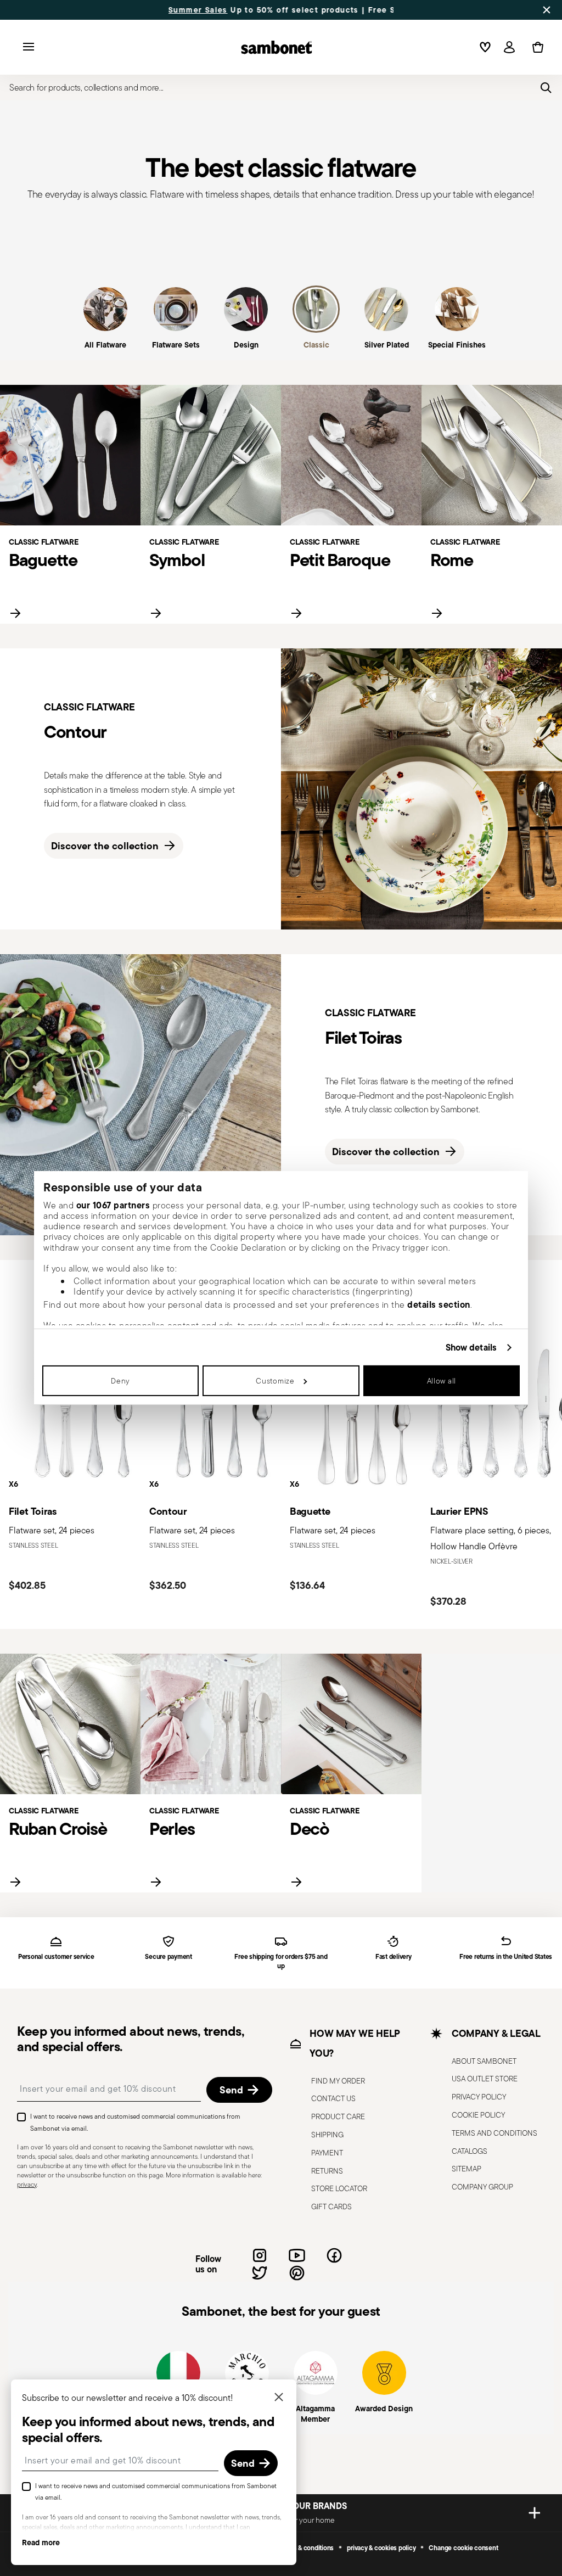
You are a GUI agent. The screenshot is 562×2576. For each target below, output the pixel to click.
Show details (471, 1348)
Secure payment (168, 1957)
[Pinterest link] (297, 2273)
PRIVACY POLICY (479, 2097)
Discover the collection (105, 846)
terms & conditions (307, 2548)
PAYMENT (327, 2153)
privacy (27, 2184)
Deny (120, 1381)
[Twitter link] (260, 2273)
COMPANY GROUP (482, 2187)
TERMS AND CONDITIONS (494, 2133)
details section (439, 1304)
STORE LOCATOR (339, 2189)
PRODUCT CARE (338, 2117)
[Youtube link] (297, 2255)
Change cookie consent (463, 2548)
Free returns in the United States (506, 1957)
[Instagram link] (260, 2255)
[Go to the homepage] (277, 47)
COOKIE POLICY (478, 2115)
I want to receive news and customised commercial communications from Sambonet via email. (135, 2123)
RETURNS (327, 2171)
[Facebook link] (334, 2255)
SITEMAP (467, 2169)
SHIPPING (327, 2135)
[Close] (279, 2398)
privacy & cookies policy (381, 2548)
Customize (275, 1381)
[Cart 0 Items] (536, 47)
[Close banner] (547, 10)
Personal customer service (56, 1957)
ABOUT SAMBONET (484, 2061)
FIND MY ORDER (338, 2081)
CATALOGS (470, 2151)
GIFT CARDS (331, 2207)
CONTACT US (333, 2099)
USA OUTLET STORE (485, 2079)
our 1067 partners (113, 1205)
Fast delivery (394, 1957)
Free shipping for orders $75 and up (281, 1962)
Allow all (442, 1381)
